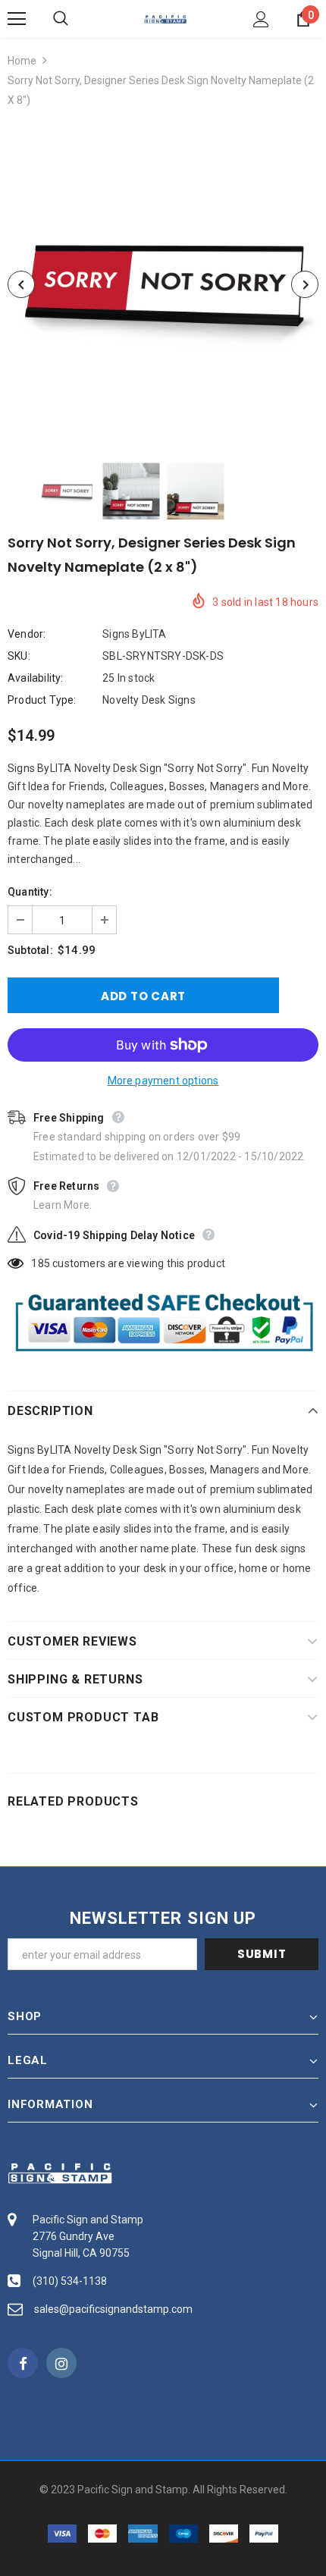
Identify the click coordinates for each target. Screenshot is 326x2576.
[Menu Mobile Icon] (17, 19)
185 (41, 1263)
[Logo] (165, 18)
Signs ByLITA (134, 634)
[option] (163, 284)
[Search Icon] (76, 19)
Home (22, 61)
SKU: (19, 656)
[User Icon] (261, 19)
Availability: (36, 678)
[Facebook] (23, 2363)
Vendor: (27, 634)
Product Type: (42, 700)
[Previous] (21, 284)
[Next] (305, 284)
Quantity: (30, 892)
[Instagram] (61, 2363)
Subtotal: (30, 950)
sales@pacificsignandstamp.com (113, 2309)
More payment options (163, 1081)
